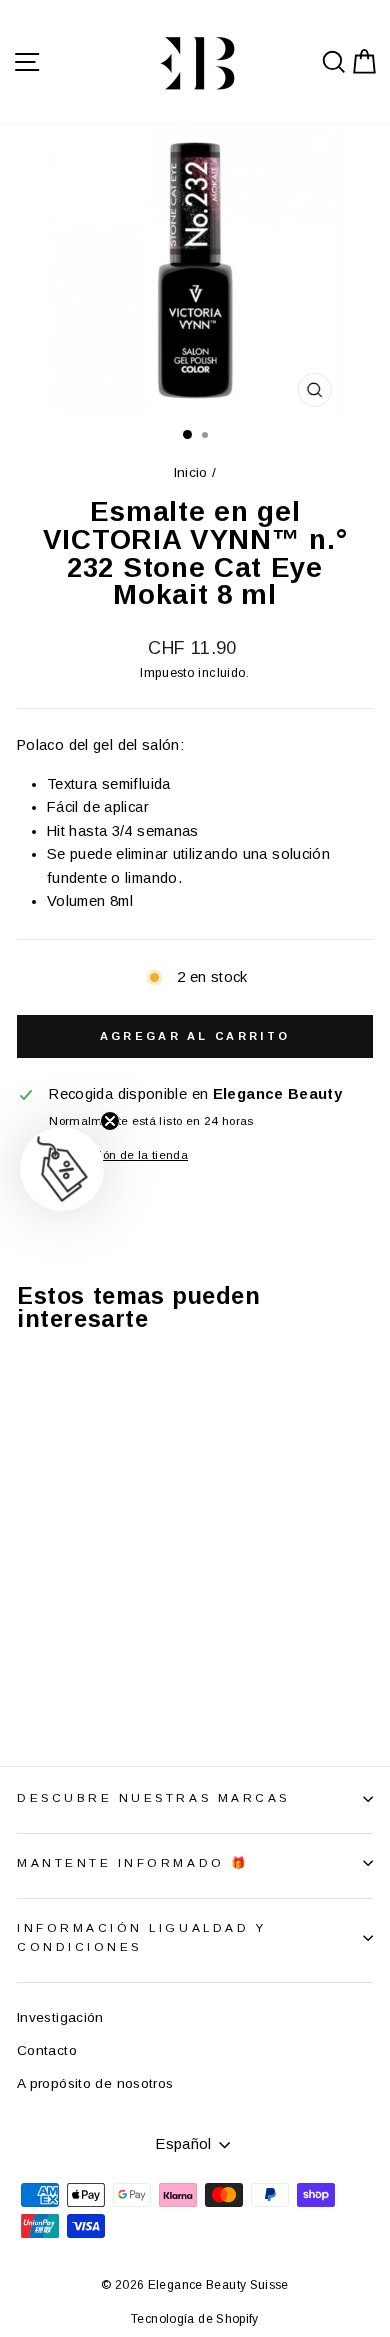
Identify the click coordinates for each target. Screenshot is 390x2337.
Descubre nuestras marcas (153, 1797)
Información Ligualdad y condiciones (141, 1937)
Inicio (191, 472)
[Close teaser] (110, 1121)
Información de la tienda (118, 1154)
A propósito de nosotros (95, 2083)
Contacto (47, 2050)
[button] (62, 1169)
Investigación (60, 2017)
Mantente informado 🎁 (133, 1862)
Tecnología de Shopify (195, 2319)
